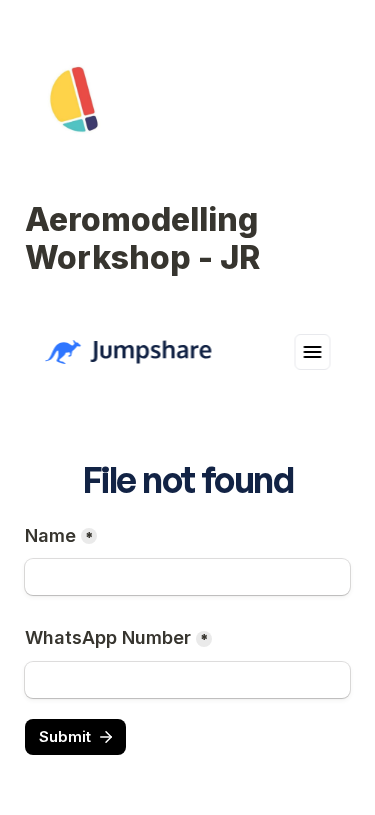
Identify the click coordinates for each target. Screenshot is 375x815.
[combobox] (187, 680)
